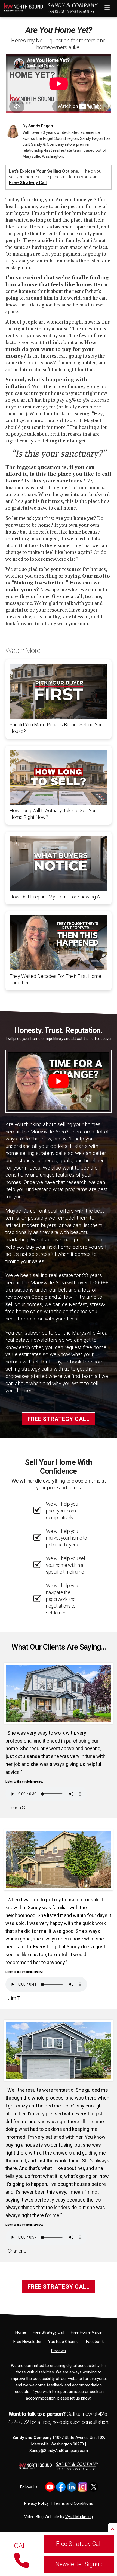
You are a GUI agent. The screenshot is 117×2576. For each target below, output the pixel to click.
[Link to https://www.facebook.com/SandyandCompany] (61, 2487)
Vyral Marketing (79, 2517)
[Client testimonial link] (59, 1693)
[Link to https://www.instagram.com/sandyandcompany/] (83, 2487)
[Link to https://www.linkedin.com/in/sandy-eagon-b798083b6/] (72, 2487)
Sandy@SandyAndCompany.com (59, 2451)
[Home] (49, 7)
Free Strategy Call (28, 183)
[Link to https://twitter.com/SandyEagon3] (93, 2487)
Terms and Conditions (73, 2503)
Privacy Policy (36, 2503)
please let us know (74, 2398)
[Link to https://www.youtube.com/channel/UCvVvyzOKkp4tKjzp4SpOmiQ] (50, 2487)
